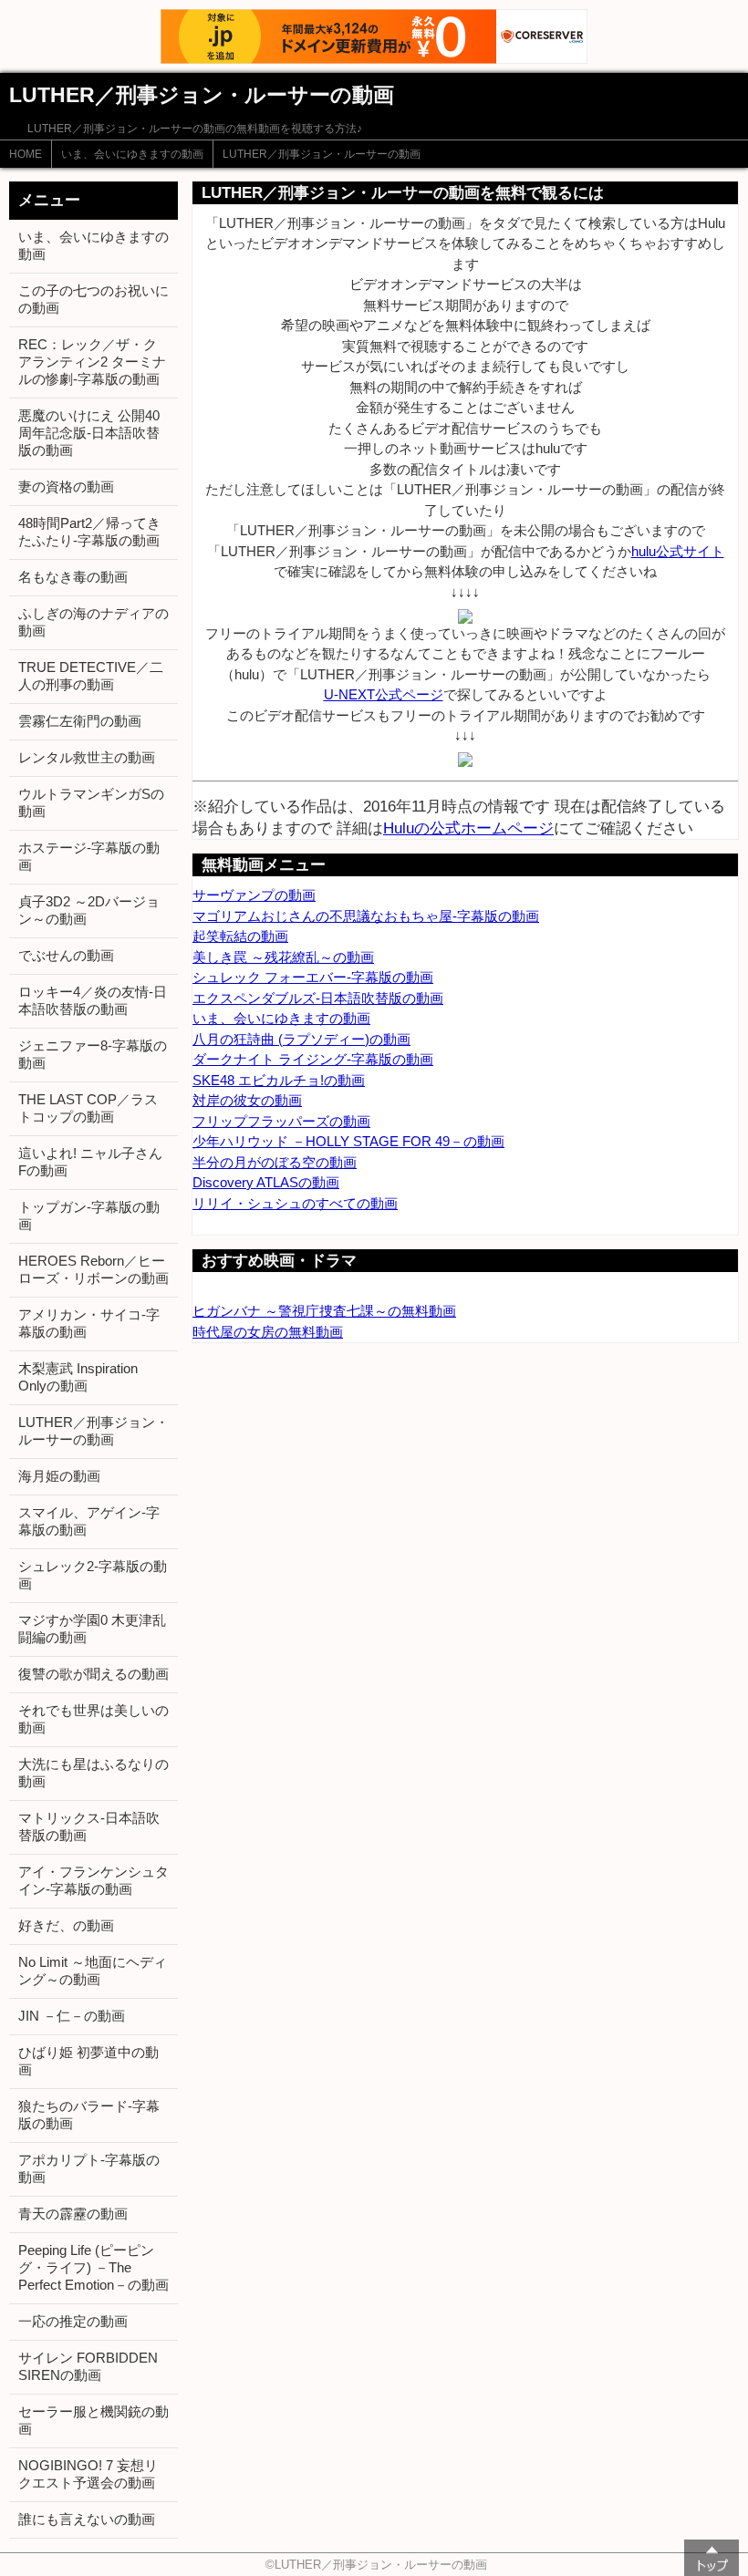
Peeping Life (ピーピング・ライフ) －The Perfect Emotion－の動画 (93, 2267)
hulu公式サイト (678, 551)
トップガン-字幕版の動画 (89, 1216)
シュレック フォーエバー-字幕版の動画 (313, 977)
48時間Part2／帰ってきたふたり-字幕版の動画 (89, 532)
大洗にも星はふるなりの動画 (93, 1773)
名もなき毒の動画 (73, 577)
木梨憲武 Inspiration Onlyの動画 (78, 1377)
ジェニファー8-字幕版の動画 (93, 1054)
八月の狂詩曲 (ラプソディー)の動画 (301, 1039)
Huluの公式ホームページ (468, 828)
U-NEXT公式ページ (384, 694)
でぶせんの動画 (66, 955)
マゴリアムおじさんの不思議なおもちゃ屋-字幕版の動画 (366, 916)
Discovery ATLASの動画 (266, 1182)
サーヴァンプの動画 (254, 895)
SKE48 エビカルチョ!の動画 (279, 1080)
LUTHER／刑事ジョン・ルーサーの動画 (322, 154)
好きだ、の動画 (66, 1925)
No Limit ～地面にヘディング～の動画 (93, 1971)
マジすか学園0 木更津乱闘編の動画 (92, 1629)
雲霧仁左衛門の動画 (80, 721)
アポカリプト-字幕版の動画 (89, 2168)
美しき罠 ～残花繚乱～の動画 (283, 957)
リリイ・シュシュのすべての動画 (295, 1203)
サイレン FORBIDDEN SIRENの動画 (88, 2366)
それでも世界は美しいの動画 (93, 1719)
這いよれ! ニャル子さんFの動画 (90, 1162)
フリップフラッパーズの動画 (281, 1121)
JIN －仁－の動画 (72, 2016)
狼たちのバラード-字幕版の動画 (89, 2115)
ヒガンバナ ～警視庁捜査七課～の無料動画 (324, 1311)
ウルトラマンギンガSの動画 (91, 802)
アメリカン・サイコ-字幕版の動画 (89, 1323)
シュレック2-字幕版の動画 (93, 1575)
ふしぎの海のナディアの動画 (93, 622)
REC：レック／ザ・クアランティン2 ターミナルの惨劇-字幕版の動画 (92, 362)
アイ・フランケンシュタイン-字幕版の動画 (93, 1880)
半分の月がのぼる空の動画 (275, 1162)
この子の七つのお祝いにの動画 (93, 299)
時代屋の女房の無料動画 (268, 1332)
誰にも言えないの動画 (87, 2519)
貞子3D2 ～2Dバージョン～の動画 (89, 910)
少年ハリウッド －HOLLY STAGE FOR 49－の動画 (348, 1141)
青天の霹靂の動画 (73, 2214)
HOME (26, 154)
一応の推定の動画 (73, 2321)
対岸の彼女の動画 (247, 1100)
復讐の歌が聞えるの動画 (93, 1674)
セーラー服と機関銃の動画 (93, 2420)
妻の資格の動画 (66, 486)
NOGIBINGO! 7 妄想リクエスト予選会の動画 (88, 2474)
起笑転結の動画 (240, 936)
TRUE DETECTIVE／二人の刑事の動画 (91, 676)
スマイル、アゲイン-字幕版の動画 (89, 1521)
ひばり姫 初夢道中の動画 (88, 2061)
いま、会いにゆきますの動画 (132, 154)
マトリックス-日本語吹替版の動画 (89, 1826)
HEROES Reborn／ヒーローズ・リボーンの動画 (93, 1269)
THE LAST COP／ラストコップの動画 (88, 1108)
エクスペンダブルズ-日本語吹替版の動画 (318, 998)
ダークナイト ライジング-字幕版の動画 (313, 1059)
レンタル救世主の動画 (87, 757)
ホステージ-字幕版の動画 (89, 856)
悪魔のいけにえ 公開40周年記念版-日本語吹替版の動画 (89, 433)
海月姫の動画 (59, 1476)
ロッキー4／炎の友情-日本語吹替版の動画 (93, 1000)
